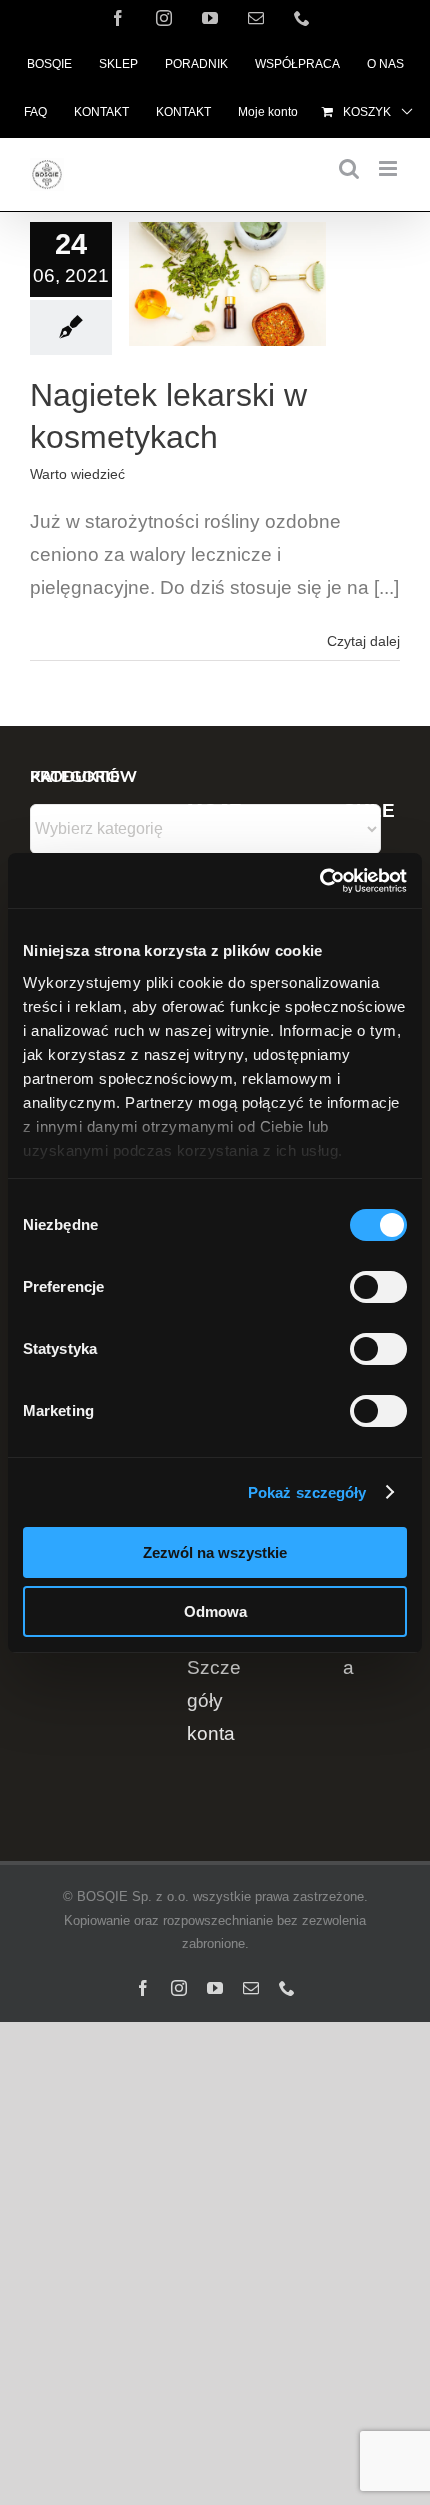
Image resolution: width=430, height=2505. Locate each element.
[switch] (378, 1287)
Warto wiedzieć (77, 474)
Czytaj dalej (363, 641)
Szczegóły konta (214, 1701)
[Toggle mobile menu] (389, 168)
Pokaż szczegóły (307, 1492)
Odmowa (215, 1611)
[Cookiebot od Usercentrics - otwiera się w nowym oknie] (319, 881)
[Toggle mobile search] (349, 168)
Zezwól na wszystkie (215, 1552)
